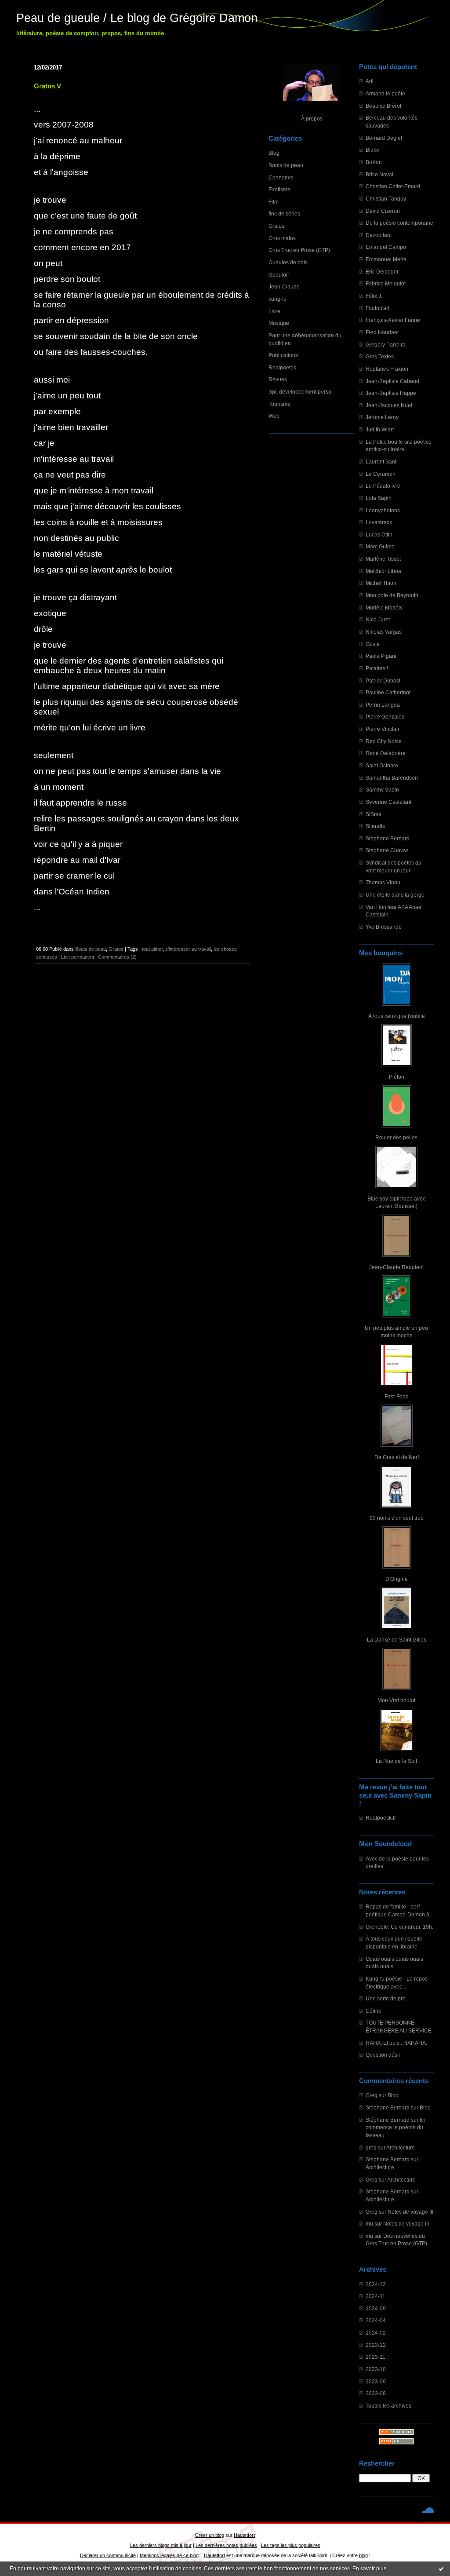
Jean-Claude (284, 286)
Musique (279, 323)
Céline (374, 2011)
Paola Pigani (381, 656)
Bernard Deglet (384, 138)
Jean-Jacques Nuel (389, 405)
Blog (274, 153)
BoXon (374, 162)
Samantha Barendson (392, 778)
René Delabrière (386, 753)
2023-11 (376, 2357)
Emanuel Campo (386, 247)
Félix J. (374, 296)
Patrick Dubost (383, 680)
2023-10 (376, 2369)
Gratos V (47, 86)
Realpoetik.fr (381, 1818)
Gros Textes (380, 356)
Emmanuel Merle (386, 259)
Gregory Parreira (386, 345)
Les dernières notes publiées (226, 2545)
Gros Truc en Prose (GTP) (299, 250)
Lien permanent (78, 957)
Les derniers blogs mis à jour (161, 2545)
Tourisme (279, 404)
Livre (274, 311)
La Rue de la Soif (396, 1761)
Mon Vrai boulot (396, 1700)
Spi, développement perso (300, 392)
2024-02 (376, 2333)
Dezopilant (379, 235)
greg (371, 2147)
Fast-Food (397, 1396)
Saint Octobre (382, 765)
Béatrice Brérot (383, 106)
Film (274, 202)
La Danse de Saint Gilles (397, 1640)
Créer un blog (210, 2535)
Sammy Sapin (382, 790)
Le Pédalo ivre (383, 486)
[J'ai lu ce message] (441, 2569)
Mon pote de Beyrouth (392, 595)
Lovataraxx (379, 522)
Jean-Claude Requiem (396, 1267)
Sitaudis (375, 826)
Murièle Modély (384, 608)
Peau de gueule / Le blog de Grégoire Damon (137, 18)
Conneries (281, 177)
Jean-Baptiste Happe (391, 393)
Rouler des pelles (396, 1137)
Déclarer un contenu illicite (108, 2555)
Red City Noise (384, 741)
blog (363, 2555)
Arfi (370, 81)
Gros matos (282, 238)
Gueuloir (279, 275)
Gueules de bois (288, 262)
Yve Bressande (384, 927)
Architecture (401, 2147)
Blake (372, 150)
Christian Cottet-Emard (393, 186)
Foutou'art (377, 308)
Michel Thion (381, 583)
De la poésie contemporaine (399, 223)
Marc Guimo (380, 546)
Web (274, 416)
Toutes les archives (388, 2406)
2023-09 (376, 2381)
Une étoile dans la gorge (395, 895)
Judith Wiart (380, 429)
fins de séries (284, 213)
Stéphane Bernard (388, 838)
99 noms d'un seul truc (396, 1518)
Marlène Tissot (383, 559)
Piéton (397, 1077)
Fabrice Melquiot (386, 283)
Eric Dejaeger (382, 272)
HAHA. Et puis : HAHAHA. (396, 2043)
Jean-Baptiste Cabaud (392, 381)
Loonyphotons (383, 510)
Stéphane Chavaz (387, 850)
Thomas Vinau (383, 882)
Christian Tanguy (386, 199)
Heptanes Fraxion (387, 369)
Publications (283, 355)
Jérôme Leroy (382, 417)
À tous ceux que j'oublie (397, 1016)
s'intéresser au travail (188, 949)
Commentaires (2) (117, 957)
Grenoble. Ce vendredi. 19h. (399, 1927)
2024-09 (376, 2308)
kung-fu (278, 299)
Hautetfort (244, 2535)
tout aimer (152, 949)
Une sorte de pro (386, 1998)
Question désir (383, 2055)
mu (369, 2224)
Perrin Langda (383, 705)
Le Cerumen (381, 474)
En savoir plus (369, 2569)
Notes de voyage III (410, 2212)
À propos (312, 119)
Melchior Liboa (383, 571)
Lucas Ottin (379, 535)
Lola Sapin (379, 498)
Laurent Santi (382, 462)
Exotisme (279, 189)
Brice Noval (379, 174)
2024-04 (376, 2320)
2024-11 (376, 2296)
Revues (278, 379)
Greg (372, 2095)
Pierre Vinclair (383, 729)
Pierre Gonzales (385, 717)
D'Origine (397, 1579)
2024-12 (376, 2284)
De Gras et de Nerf (397, 1457)
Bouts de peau (286, 165)
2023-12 (376, 2345)
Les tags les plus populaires (291, 2545)
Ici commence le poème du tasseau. (395, 2127)
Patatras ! (377, 668)
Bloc (393, 2095)
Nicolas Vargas (384, 632)
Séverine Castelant (388, 802)
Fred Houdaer (382, 332)
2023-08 (376, 2393)
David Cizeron (383, 211)
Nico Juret (378, 619)
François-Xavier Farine (393, 320)
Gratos (276, 226)
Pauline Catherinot (388, 692)
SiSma (374, 814)
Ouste (373, 644)
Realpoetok (282, 367)
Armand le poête (385, 93)
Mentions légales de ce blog (169, 2555)
